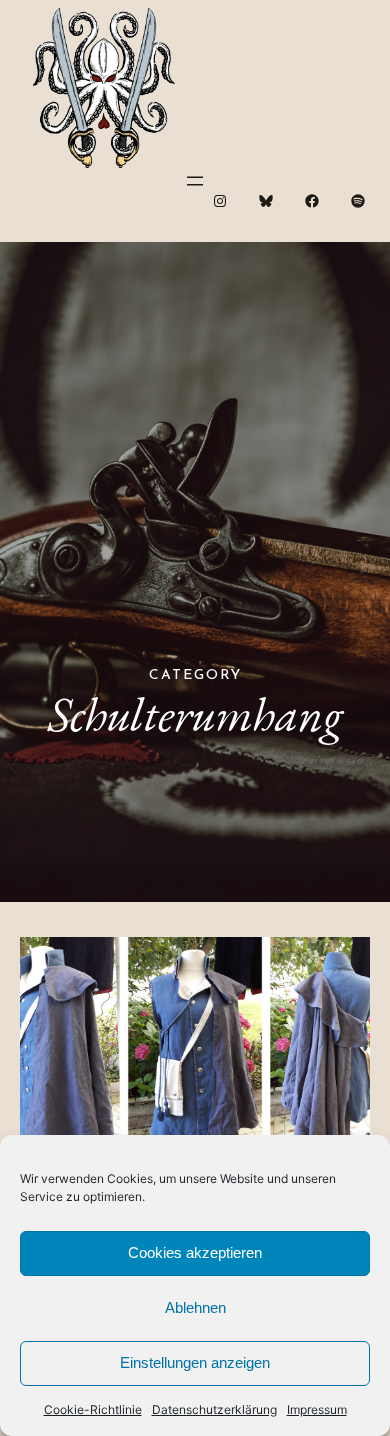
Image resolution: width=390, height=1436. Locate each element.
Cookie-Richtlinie (93, 1409)
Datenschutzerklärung (214, 1409)
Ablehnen (195, 1307)
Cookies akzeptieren (195, 1252)
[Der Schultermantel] (195, 1054)
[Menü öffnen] (195, 181)
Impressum (317, 1409)
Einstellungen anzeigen (195, 1362)
